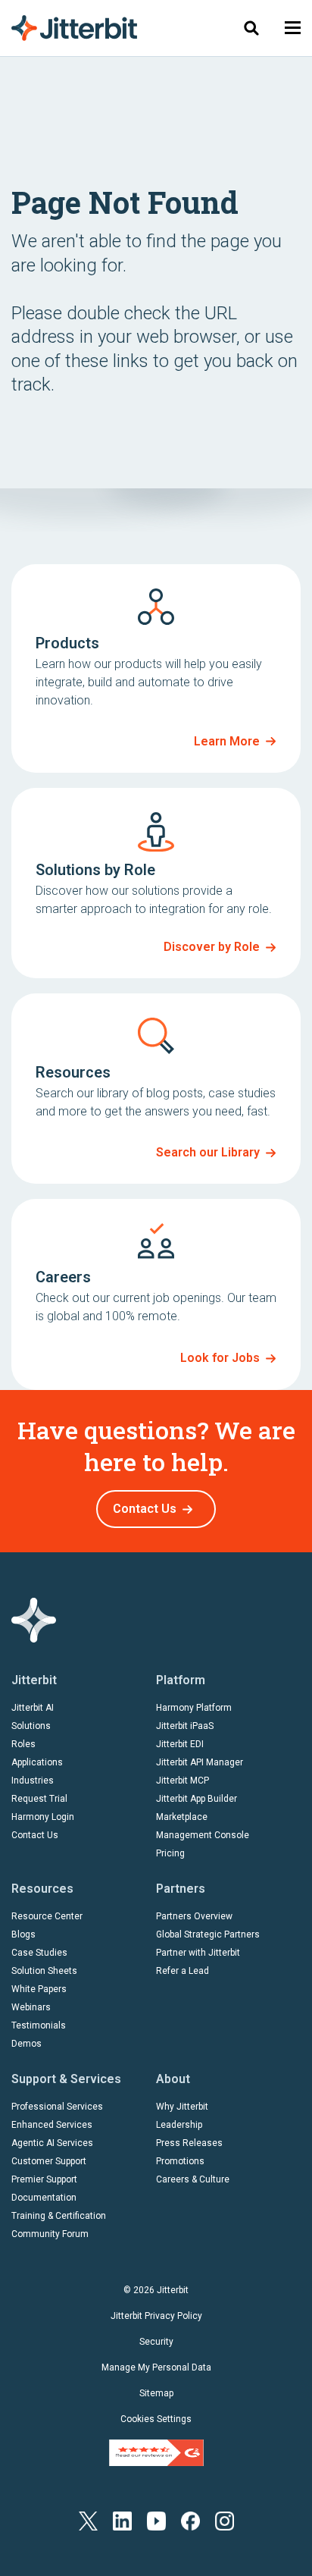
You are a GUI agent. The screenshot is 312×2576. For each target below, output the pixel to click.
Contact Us (145, 1509)
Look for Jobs (220, 1358)
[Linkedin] (122, 2520)
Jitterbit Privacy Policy (156, 2316)
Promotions (180, 2161)
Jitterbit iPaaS (185, 1726)
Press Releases (189, 2143)
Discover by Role (212, 947)
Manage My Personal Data (156, 2367)
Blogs (23, 1934)
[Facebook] (190, 2520)
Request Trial (39, 1799)
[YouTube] (156, 2520)
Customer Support (49, 2161)
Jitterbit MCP (183, 1781)
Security (156, 2342)
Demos (27, 2044)
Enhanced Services (52, 2125)
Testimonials (39, 2025)
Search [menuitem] (251, 28)
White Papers (39, 1989)
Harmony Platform (194, 1708)
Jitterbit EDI (180, 1744)
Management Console (203, 1835)
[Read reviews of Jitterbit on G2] (156, 2452)
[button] (293, 28)
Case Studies (39, 1953)
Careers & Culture (193, 2179)
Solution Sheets (44, 1971)
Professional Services (57, 2107)
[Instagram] (225, 2520)
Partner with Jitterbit (198, 1953)
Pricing (170, 1853)
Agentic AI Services (52, 2143)
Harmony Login (43, 1817)
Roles (23, 1744)
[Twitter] (88, 2520)
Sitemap (156, 2393)
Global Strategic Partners (208, 1934)
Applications (37, 1762)
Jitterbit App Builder (197, 1799)
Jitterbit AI (33, 1708)
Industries (33, 1781)
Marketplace (182, 1817)
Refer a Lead (183, 1971)
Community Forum (50, 2234)
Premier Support (44, 2179)
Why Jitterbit (182, 2107)
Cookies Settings (156, 2419)
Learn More (227, 741)
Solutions (31, 1726)
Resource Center (47, 1916)
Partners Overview (194, 1916)
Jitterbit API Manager (200, 1762)
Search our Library (208, 1152)
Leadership (179, 2125)
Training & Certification (59, 2216)
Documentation (44, 2198)
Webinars (31, 2007)
